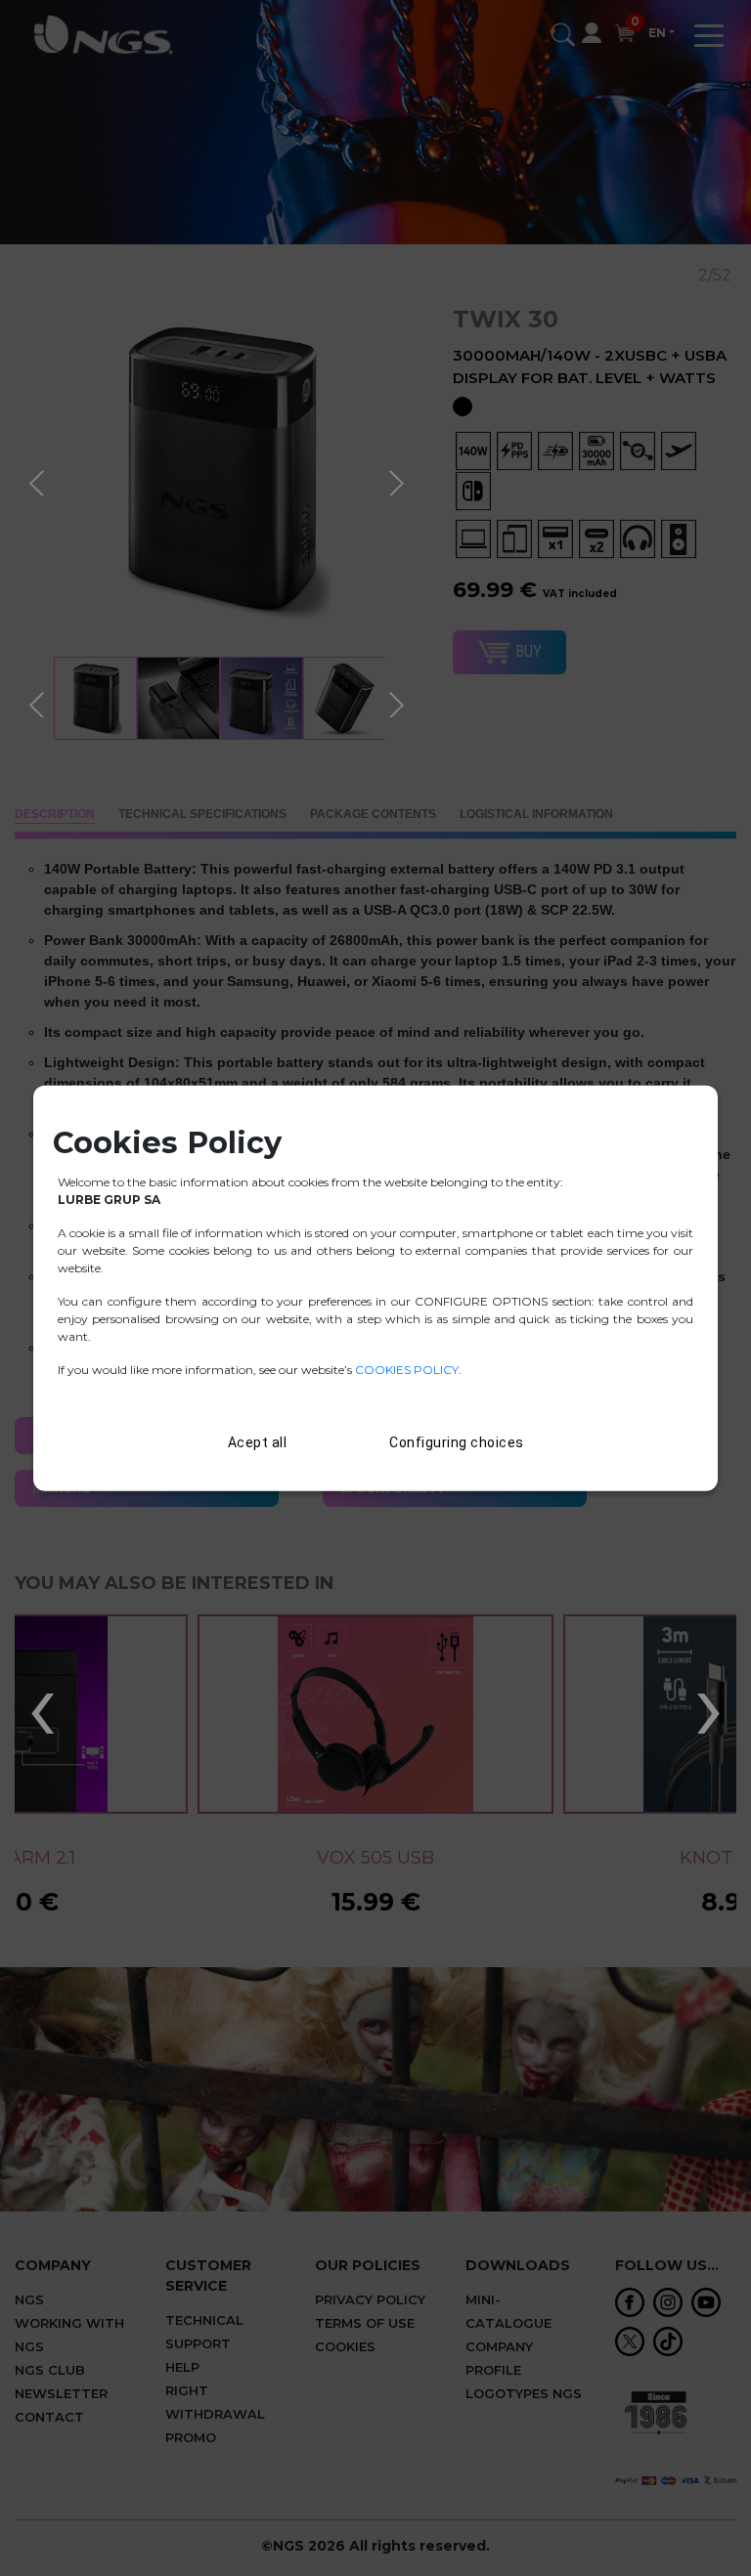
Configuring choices (457, 1441)
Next (399, 480)
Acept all (258, 1441)
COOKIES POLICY (407, 1369)
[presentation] (42, 1704)
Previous (39, 480)
